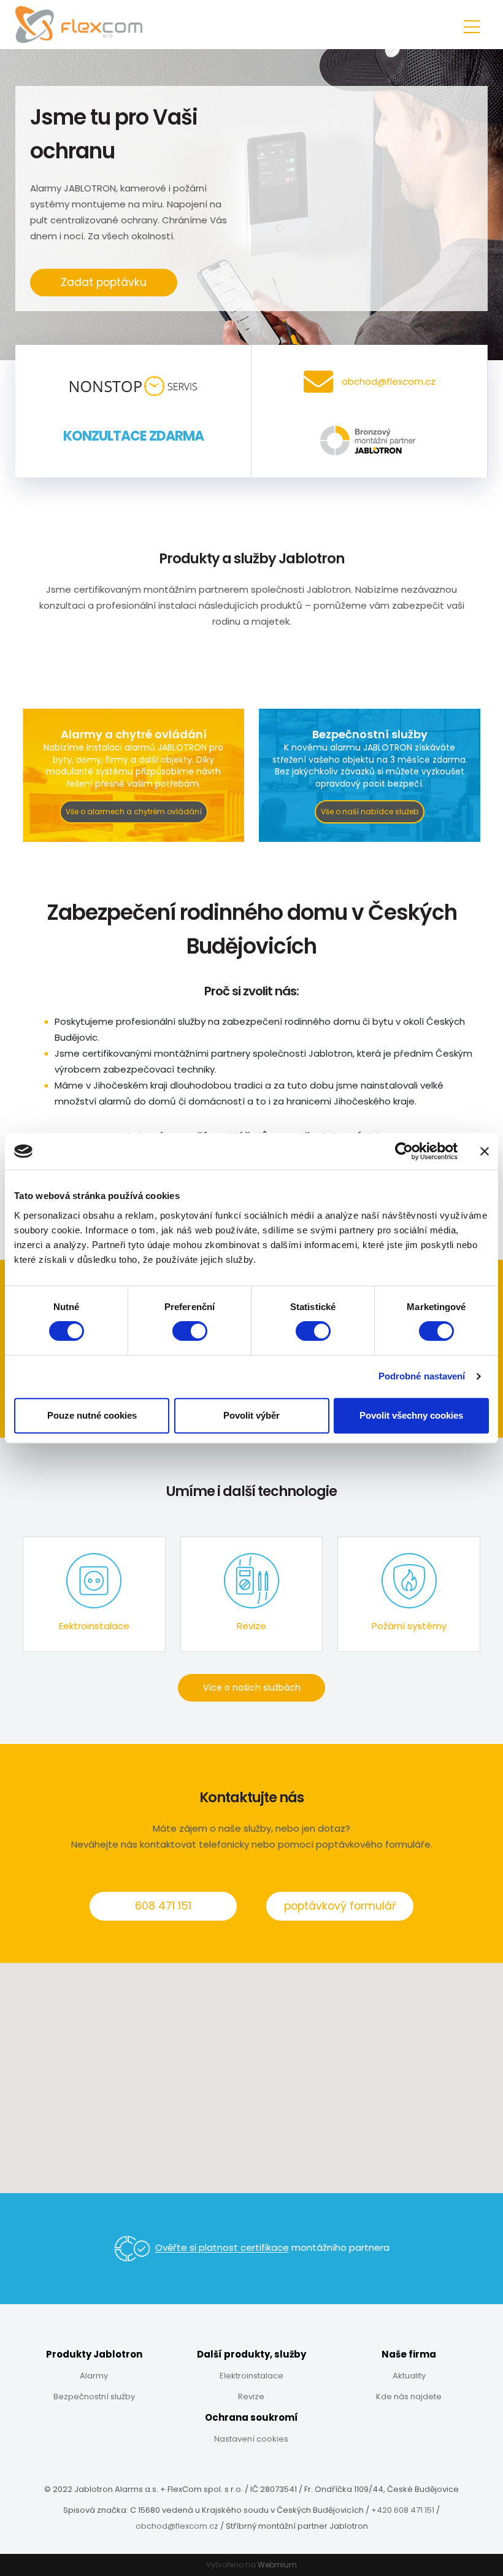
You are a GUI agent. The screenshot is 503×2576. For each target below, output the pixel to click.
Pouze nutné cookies (92, 1415)
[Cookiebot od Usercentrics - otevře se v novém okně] (404, 1151)
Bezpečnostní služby (94, 2397)
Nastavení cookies (251, 2439)
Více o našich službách (252, 1687)
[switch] (190, 1331)
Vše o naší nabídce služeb (370, 812)
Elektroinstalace (251, 2376)
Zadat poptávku (104, 282)
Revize (251, 2397)
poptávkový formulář (340, 1906)
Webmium (277, 2565)
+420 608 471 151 (403, 2510)
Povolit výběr (251, 1415)
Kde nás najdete (409, 2397)
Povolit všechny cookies (411, 1415)
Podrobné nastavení (422, 1376)
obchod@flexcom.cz (177, 2526)
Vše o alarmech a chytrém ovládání (134, 812)
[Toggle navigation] (472, 25)
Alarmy (94, 2376)
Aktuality (409, 2376)
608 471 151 (163, 1906)
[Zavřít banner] (485, 1151)
